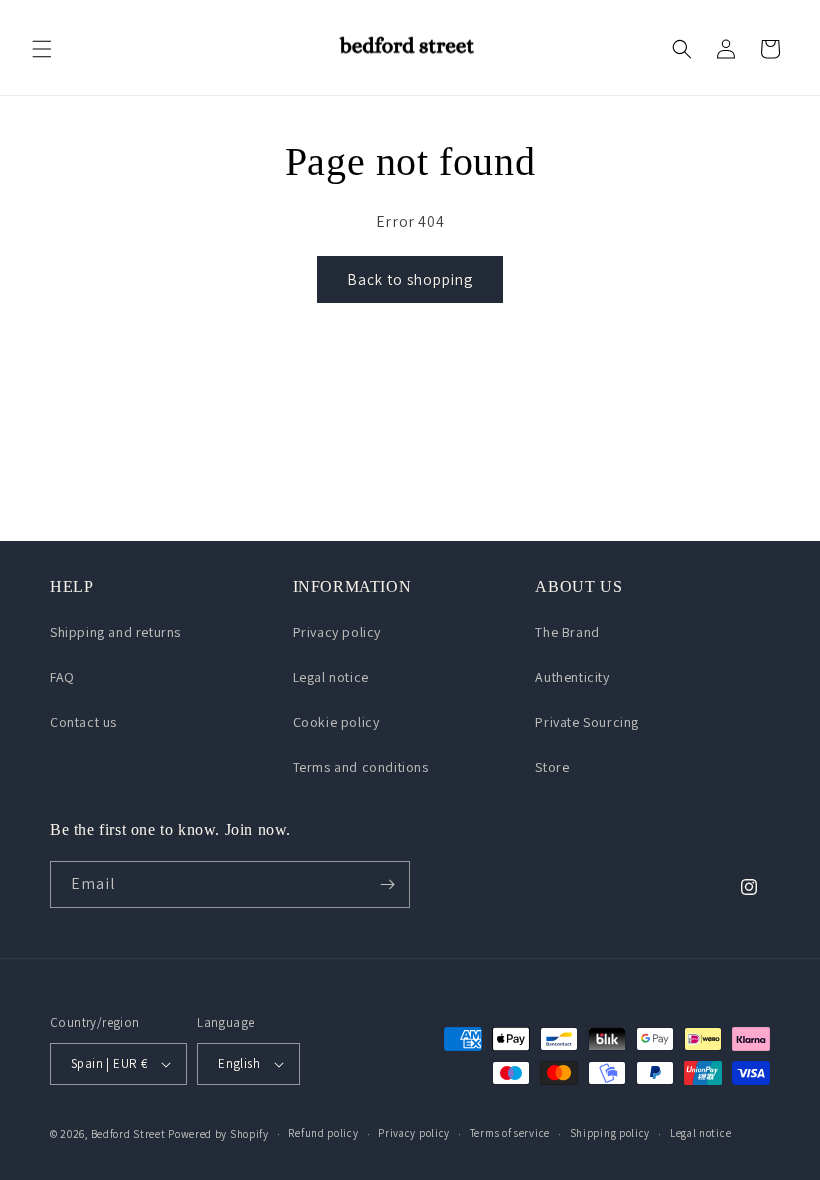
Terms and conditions (361, 767)
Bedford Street (128, 1134)
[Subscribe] (387, 884)
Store (552, 767)
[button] (42, 49)
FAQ (62, 677)
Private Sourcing (587, 722)
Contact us (83, 722)
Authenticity (572, 677)
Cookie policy (336, 722)
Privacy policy (337, 632)
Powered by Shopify (218, 1134)
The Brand (567, 632)
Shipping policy (610, 1133)
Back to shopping (410, 279)
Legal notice (331, 677)
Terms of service (510, 1133)
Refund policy (323, 1133)
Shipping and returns (115, 632)
